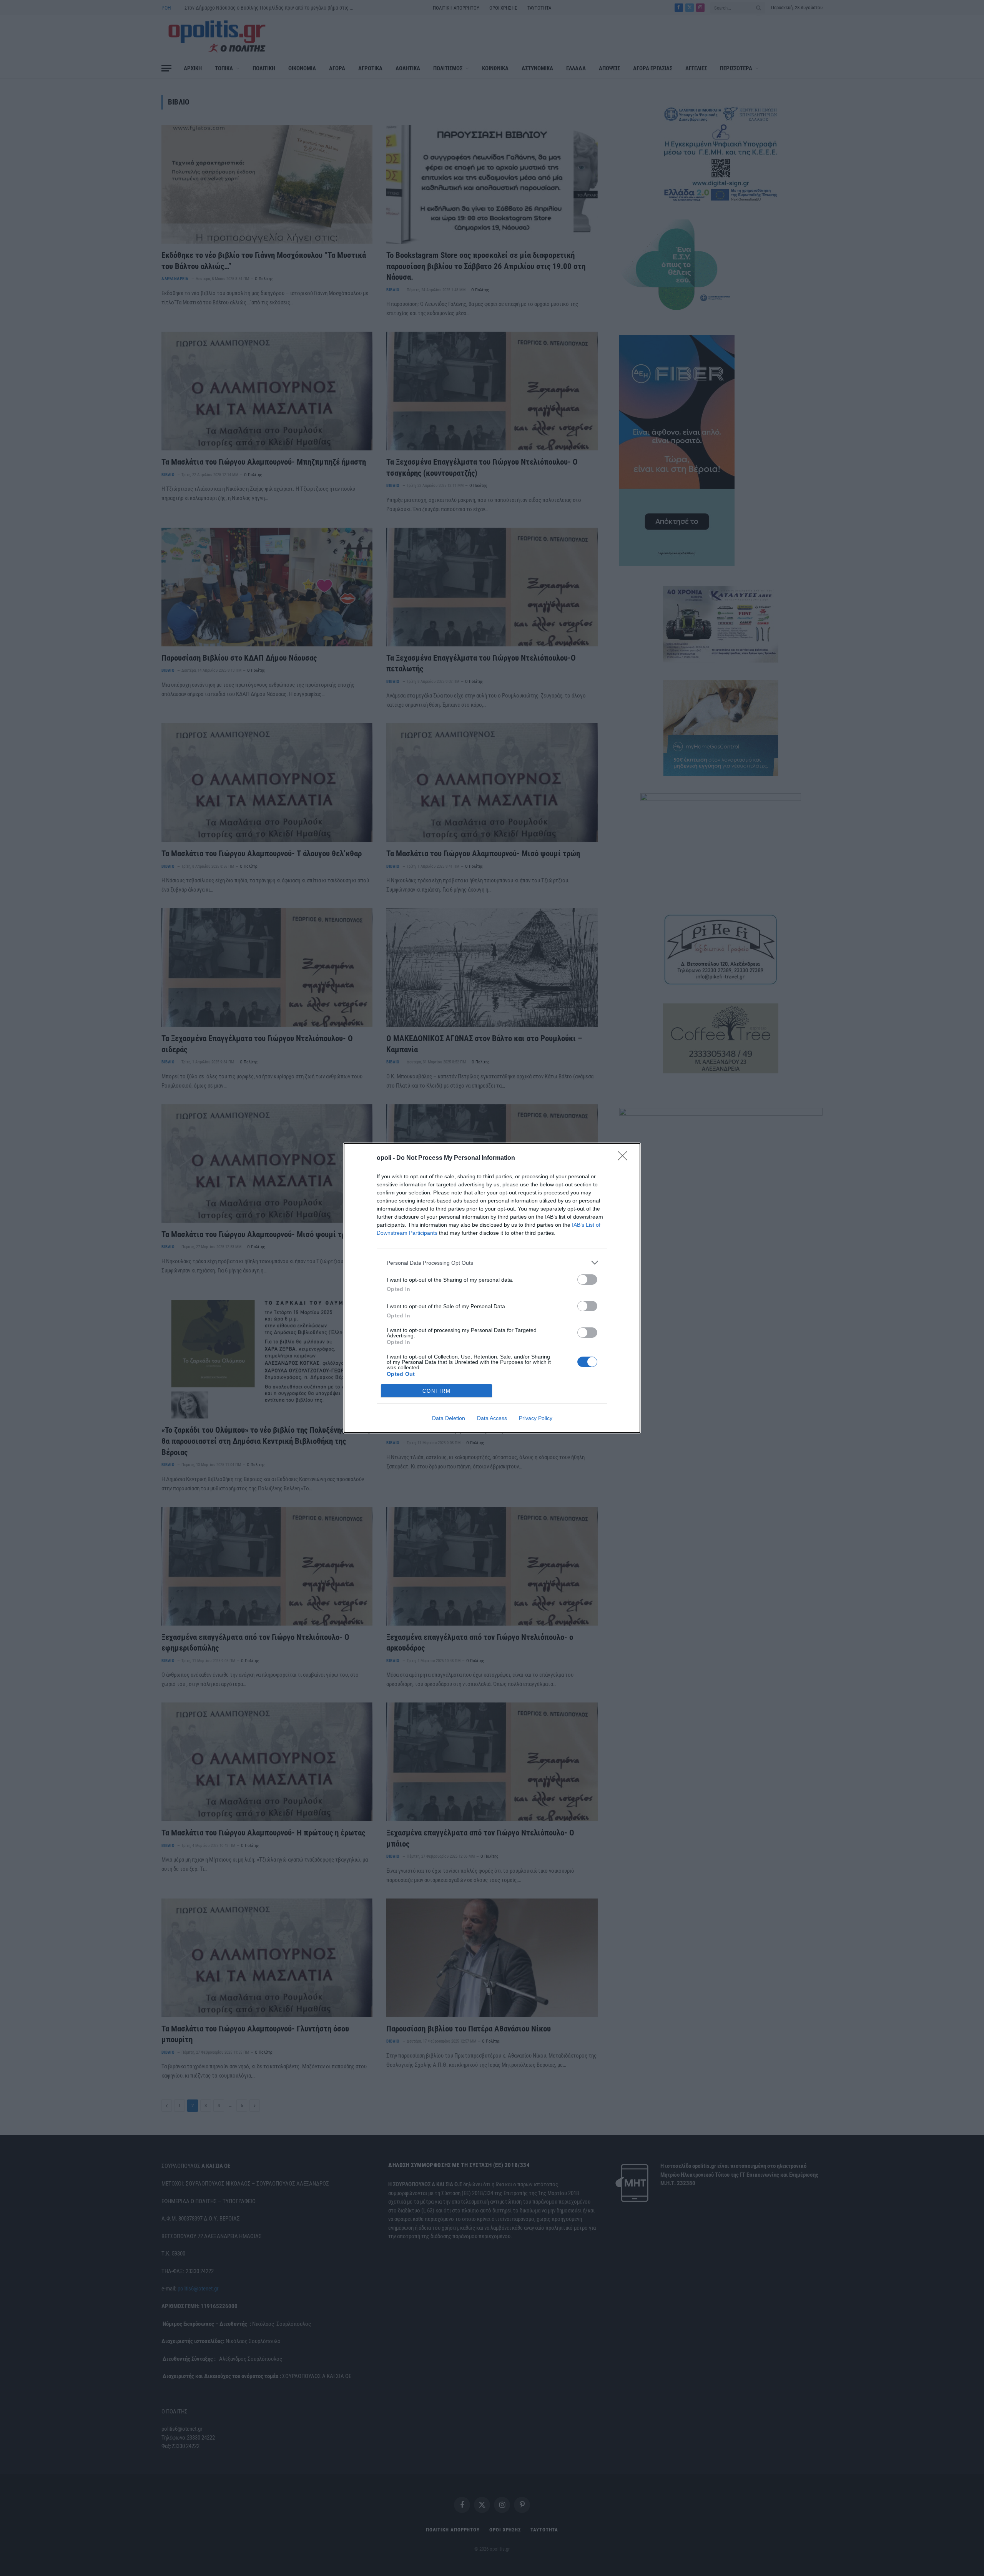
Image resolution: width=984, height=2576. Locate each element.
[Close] (625, 1158)
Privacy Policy (536, 1418)
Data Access (492, 1418)
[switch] (587, 1280)
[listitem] (492, 1263)
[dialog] (492, 1288)
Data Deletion (449, 1418)
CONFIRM (437, 1391)
